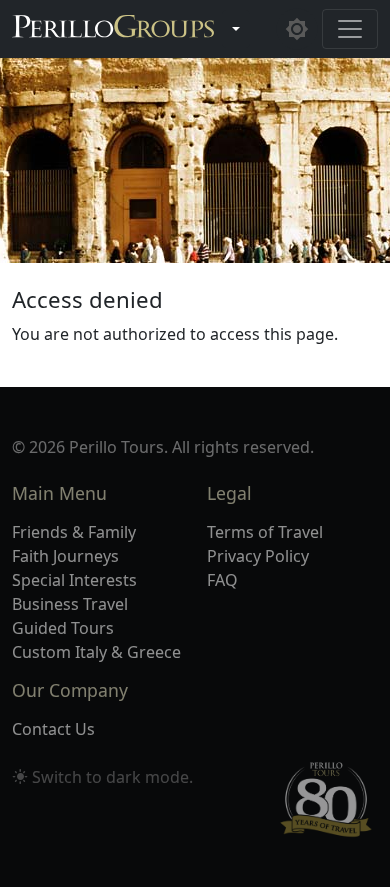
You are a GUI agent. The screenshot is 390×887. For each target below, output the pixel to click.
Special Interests (74, 580)
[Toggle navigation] (350, 29)
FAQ (222, 580)
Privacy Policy (258, 556)
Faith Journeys (65, 556)
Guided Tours (63, 628)
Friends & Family (74, 532)
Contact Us (53, 729)
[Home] (113, 29)
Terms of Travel (265, 532)
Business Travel (70, 604)
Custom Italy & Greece (96, 652)
